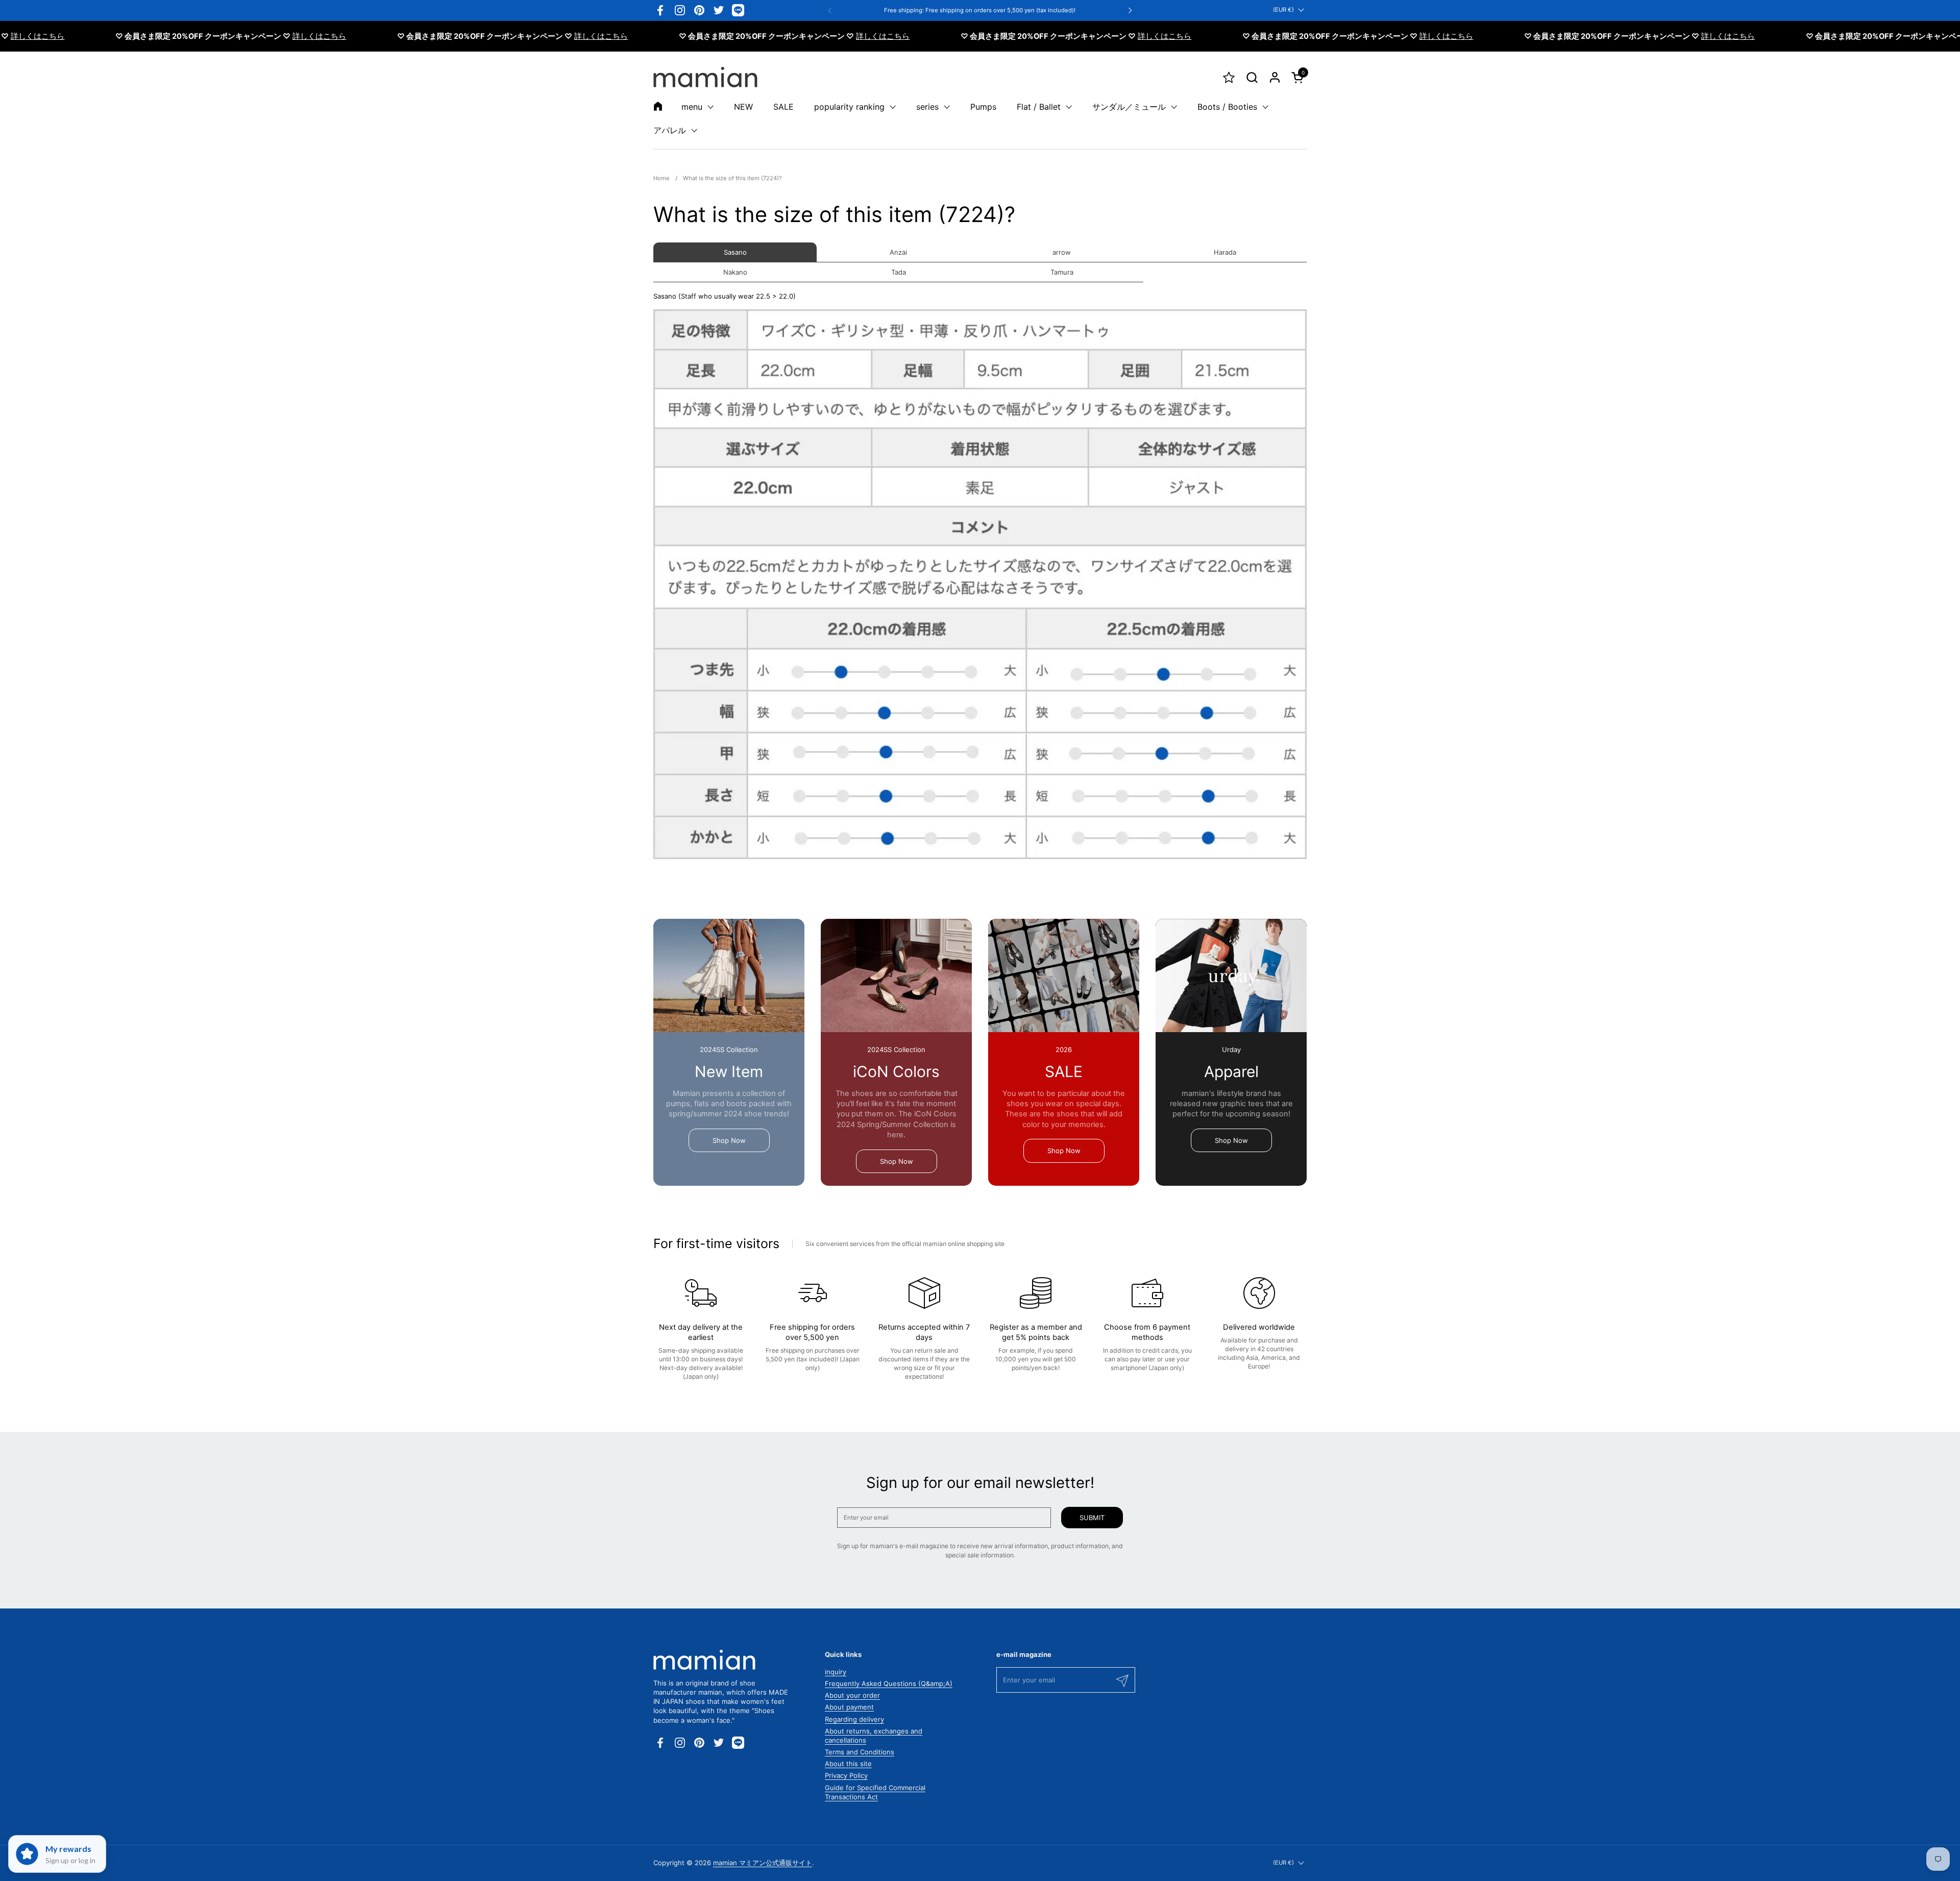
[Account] (1275, 77)
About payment (849, 1707)
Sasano (735, 252)
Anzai (898, 252)
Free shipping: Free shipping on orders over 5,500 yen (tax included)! (980, 10)
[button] (1252, 77)
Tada (899, 272)
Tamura (1062, 272)
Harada (1225, 252)
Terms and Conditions (860, 1752)
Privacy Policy (846, 1775)
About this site (848, 1764)
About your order (852, 1695)
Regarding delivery (854, 1719)
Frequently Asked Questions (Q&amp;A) (889, 1683)
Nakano (735, 272)
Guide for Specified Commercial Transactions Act (875, 1792)
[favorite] (1229, 77)
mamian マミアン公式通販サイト (763, 1863)
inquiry (836, 1672)
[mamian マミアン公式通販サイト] (705, 77)
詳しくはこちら (251, 36)
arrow (1062, 252)
